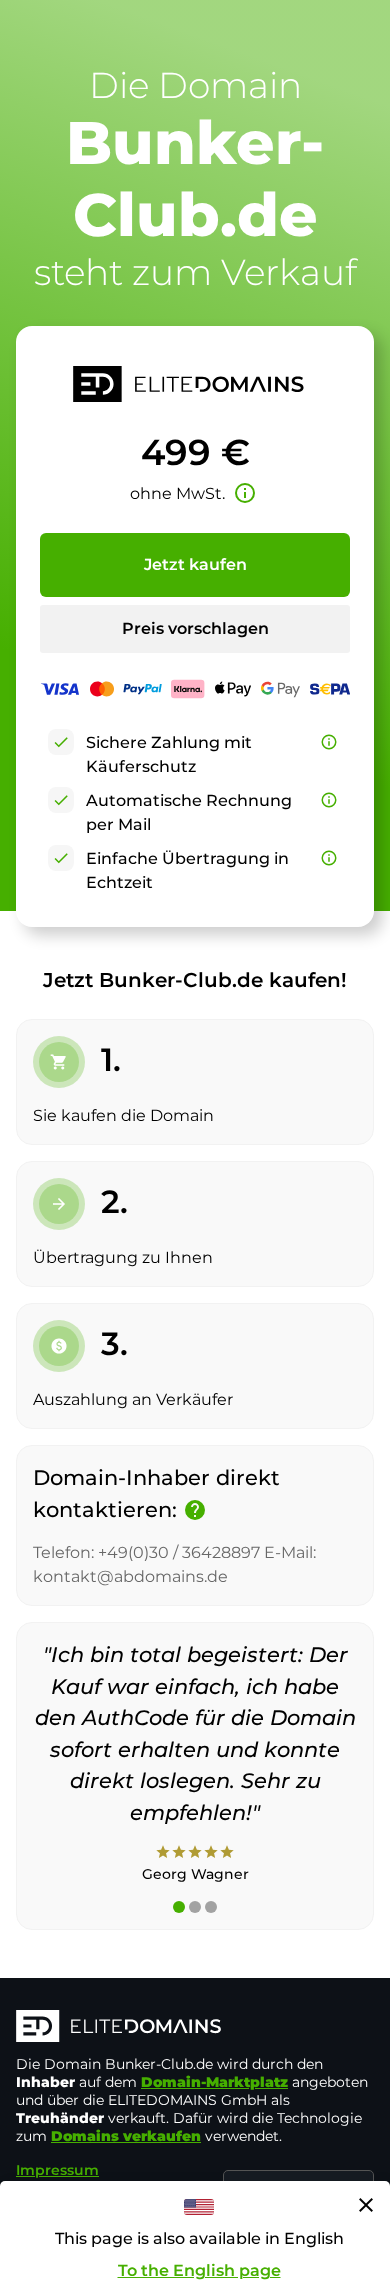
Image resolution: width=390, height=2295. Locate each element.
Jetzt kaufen (195, 564)
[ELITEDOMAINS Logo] (195, 2028)
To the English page (199, 2270)
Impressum (57, 2170)
